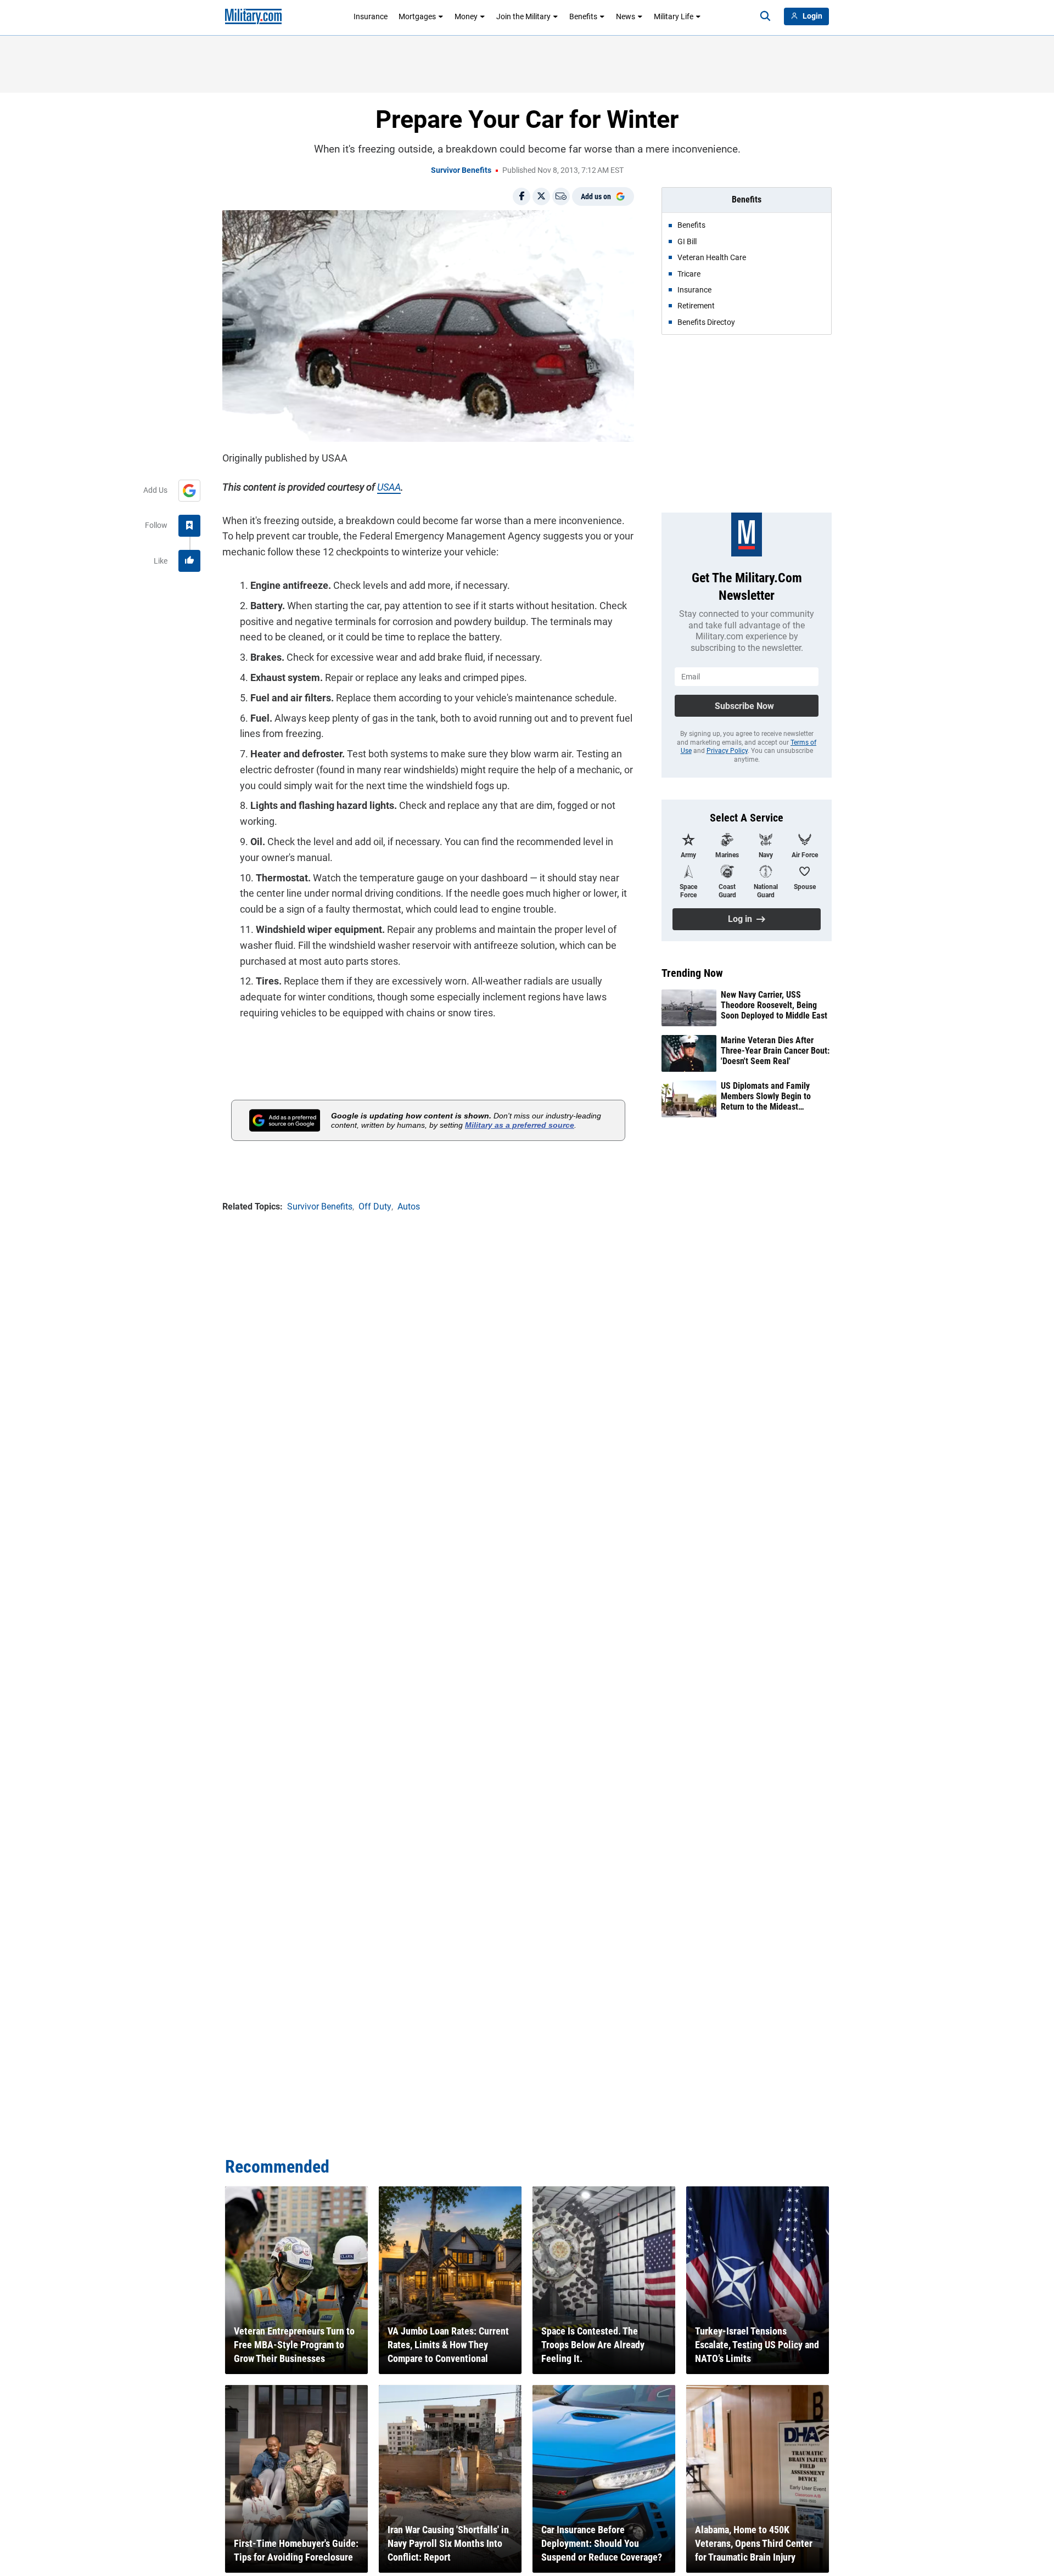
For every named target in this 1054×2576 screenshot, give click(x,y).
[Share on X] (541, 196)
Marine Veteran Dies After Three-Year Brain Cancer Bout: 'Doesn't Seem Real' (775, 1051)
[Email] (561, 196)
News (626, 16)
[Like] (189, 561)
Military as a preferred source (520, 1125)
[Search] (765, 16)
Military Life (674, 16)
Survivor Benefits (461, 170)
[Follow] (189, 526)
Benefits (583, 16)
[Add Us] (189, 491)
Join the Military (523, 16)
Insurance (371, 16)
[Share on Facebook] (522, 196)
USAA (389, 487)
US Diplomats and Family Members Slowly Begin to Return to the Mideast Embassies (766, 1096)
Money (466, 16)
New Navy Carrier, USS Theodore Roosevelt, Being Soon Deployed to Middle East (774, 1005)
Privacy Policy (727, 751)
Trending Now (692, 973)
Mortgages (417, 16)
